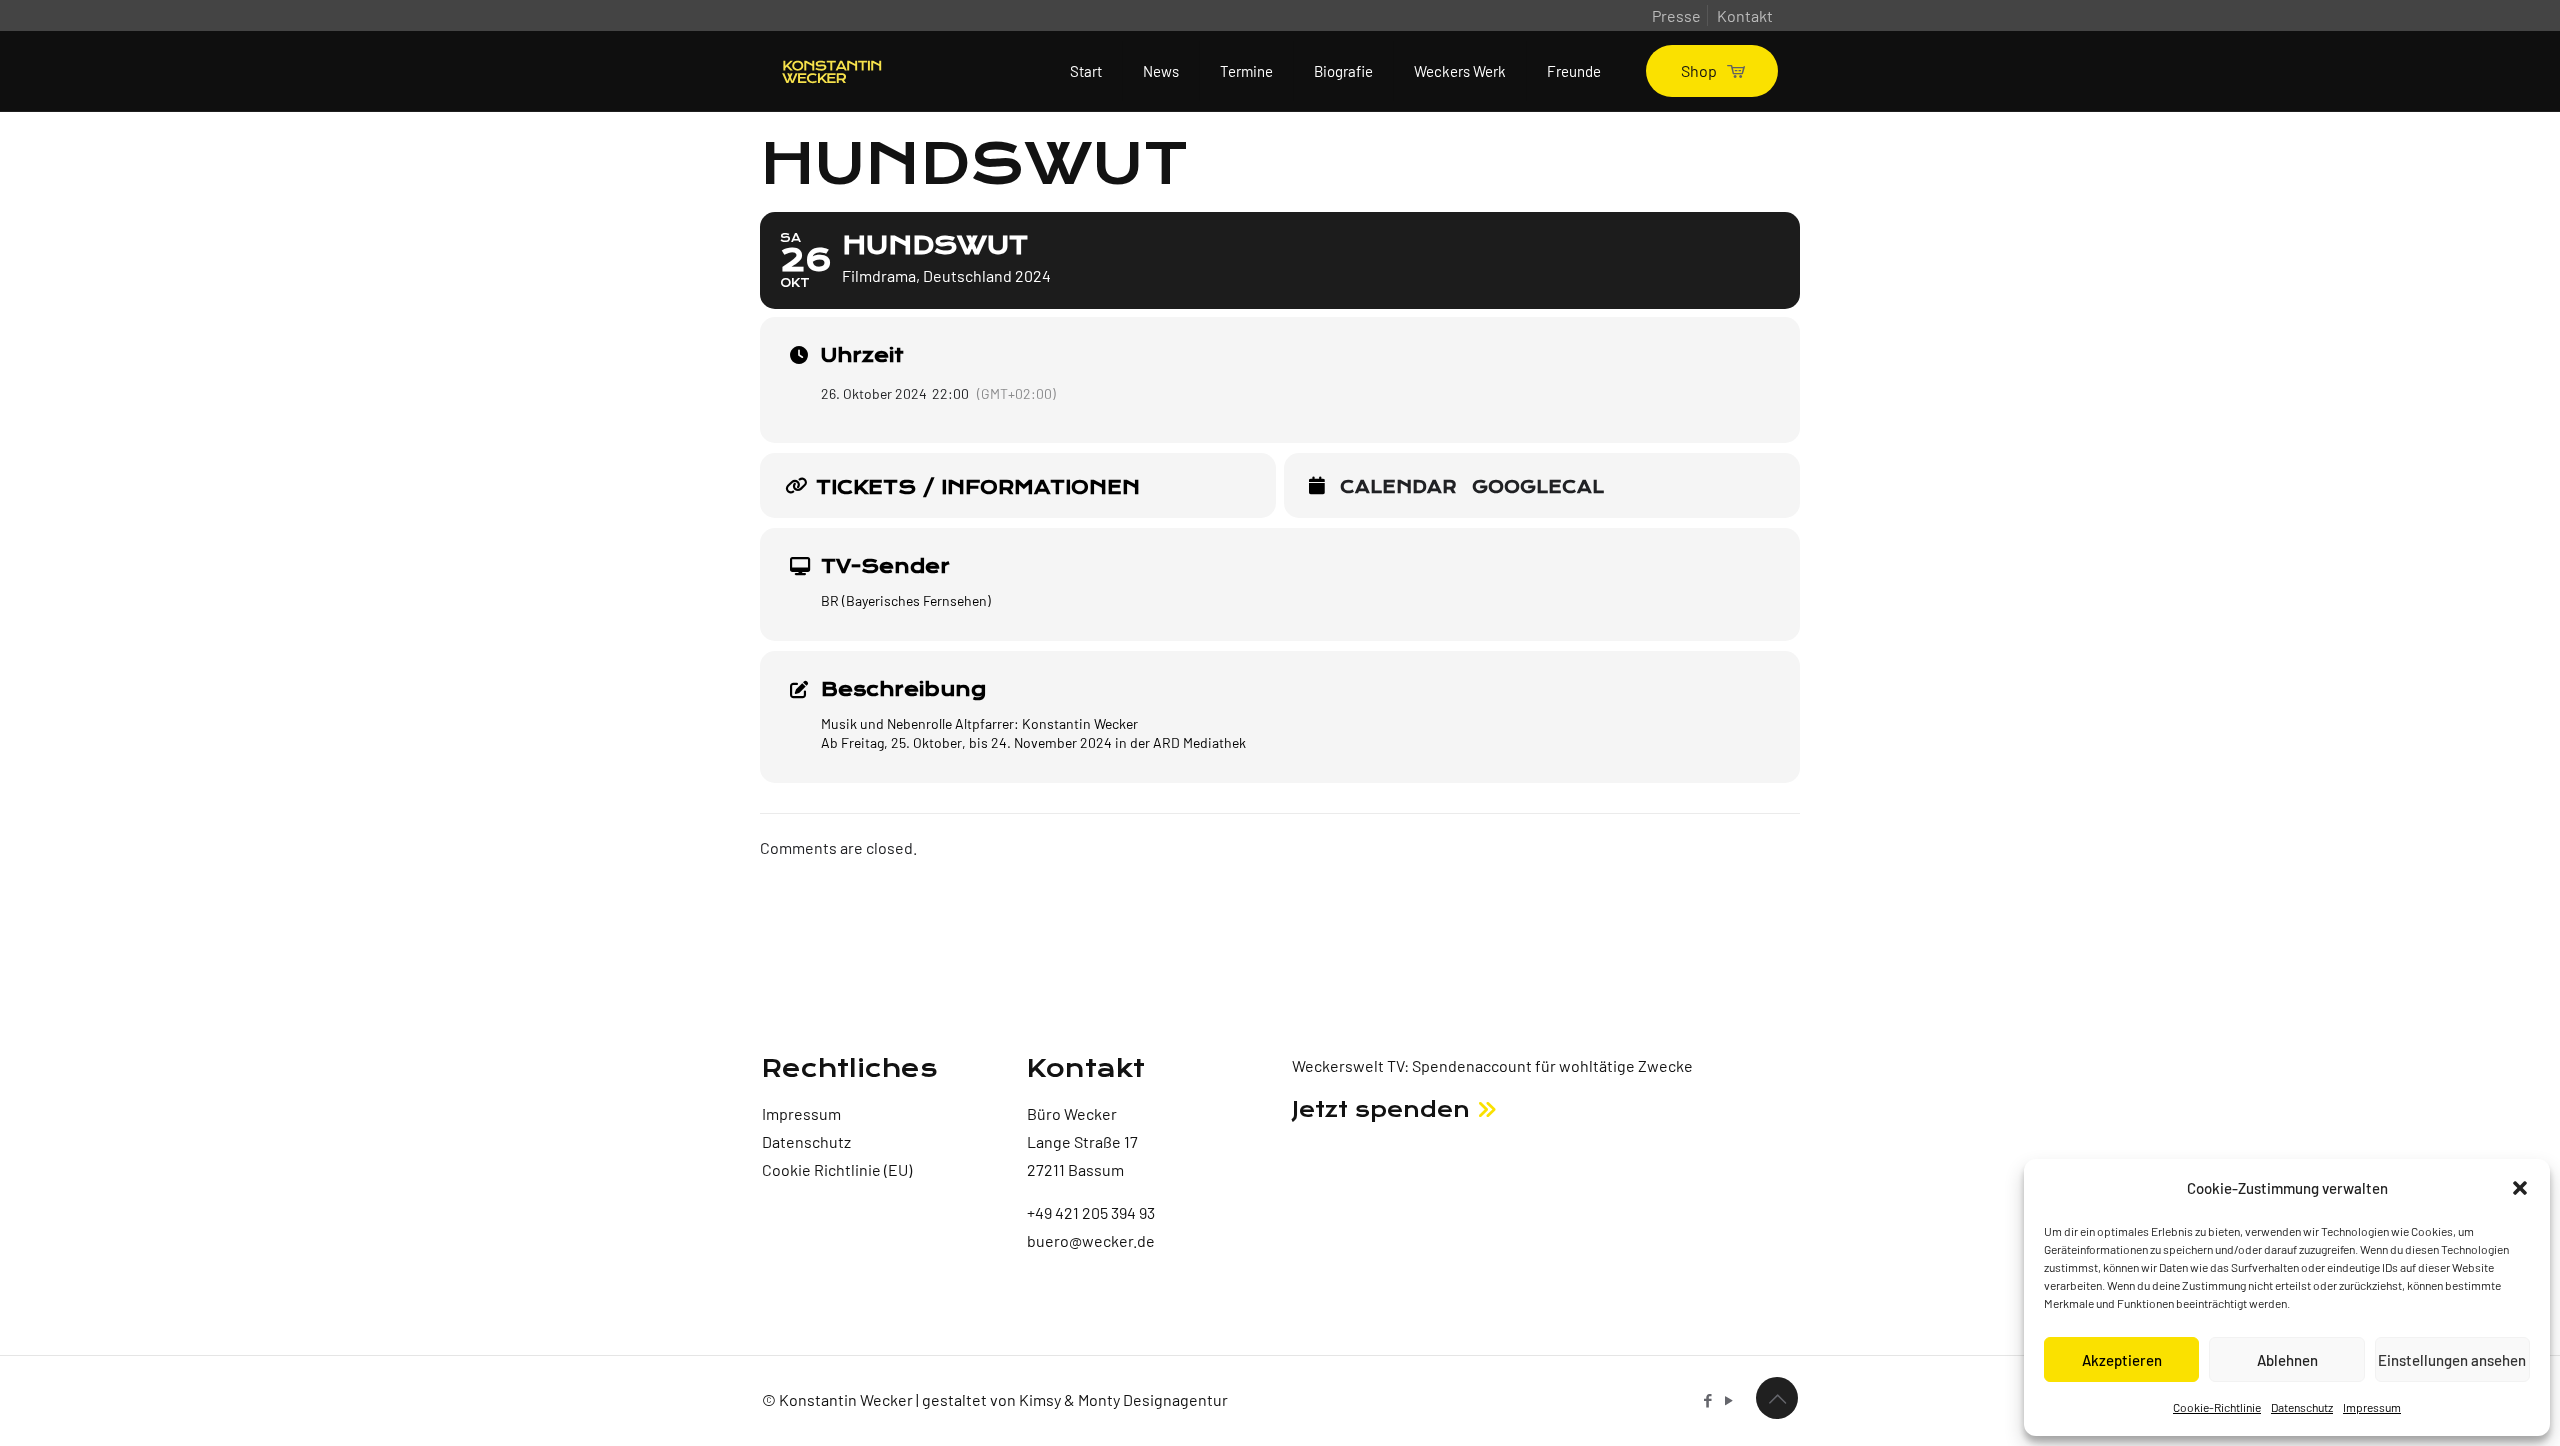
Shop (1699, 70)
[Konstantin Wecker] (832, 71)
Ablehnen (2287, 1360)
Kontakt (1745, 15)
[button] (2520, 1188)
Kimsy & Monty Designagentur (1123, 1399)
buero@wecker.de (1091, 1240)
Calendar (1398, 488)
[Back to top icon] (1777, 1398)
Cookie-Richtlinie (2217, 1407)
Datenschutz (2302, 1407)
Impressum (2372, 1407)
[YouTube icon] (1728, 1400)
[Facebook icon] (1707, 1400)
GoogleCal (1538, 488)
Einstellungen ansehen (2452, 1360)
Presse (1676, 15)
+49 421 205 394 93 (1091, 1212)
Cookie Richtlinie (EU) (837, 1169)
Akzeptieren (2122, 1360)
